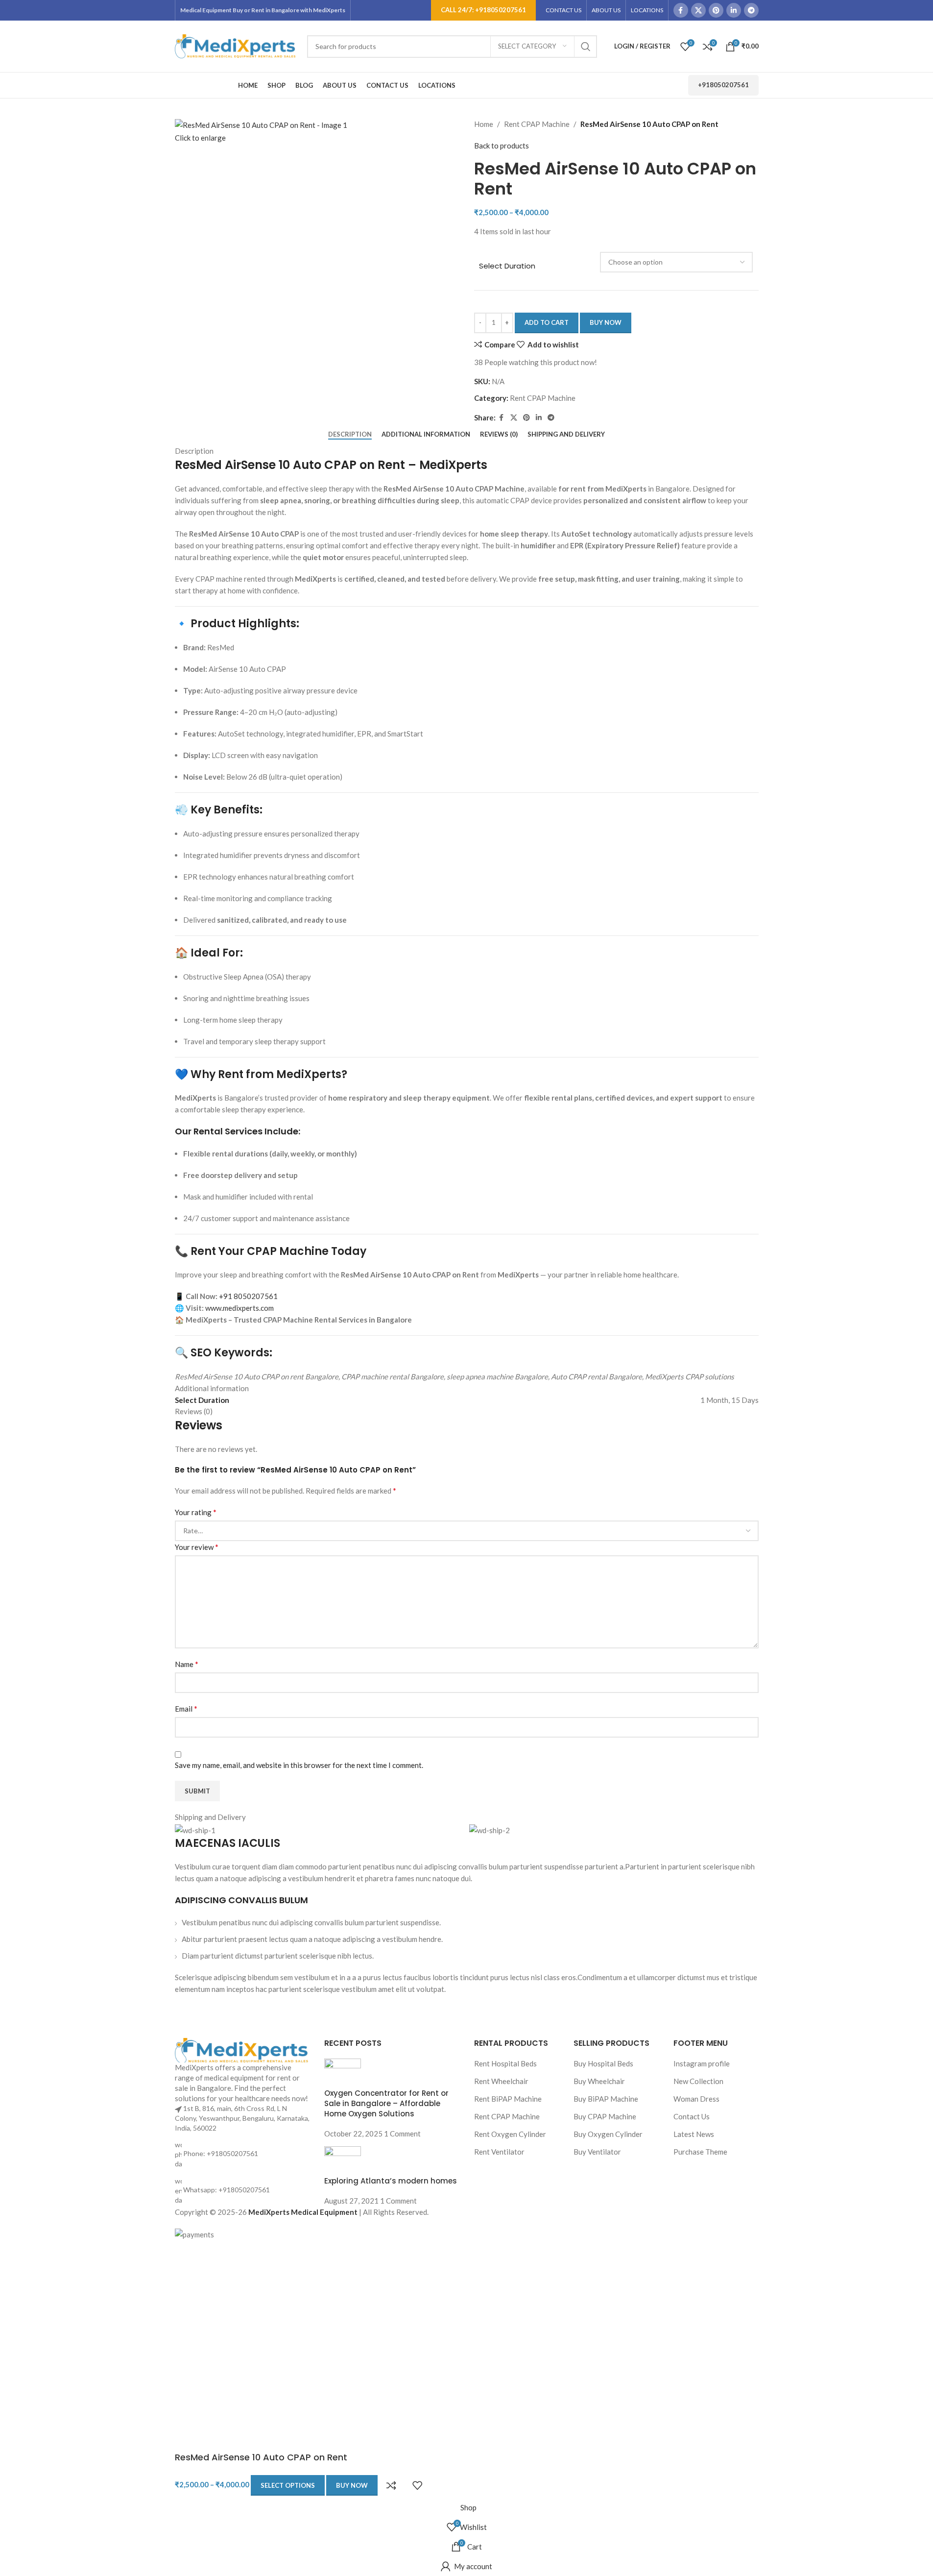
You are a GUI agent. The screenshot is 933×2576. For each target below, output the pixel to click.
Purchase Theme (700, 2152)
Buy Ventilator (597, 2152)
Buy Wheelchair (599, 2081)
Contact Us (692, 2116)
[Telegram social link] (751, 10)
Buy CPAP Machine (605, 2116)
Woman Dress (696, 2099)
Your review (197, 1547)
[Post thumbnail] (343, 2072)
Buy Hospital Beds (603, 2063)
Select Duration (507, 266)
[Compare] (391, 2485)
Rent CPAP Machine (537, 124)
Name (187, 1664)
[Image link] (242, 2049)
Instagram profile (702, 2063)
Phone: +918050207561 (221, 2153)
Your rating (196, 1512)
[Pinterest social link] (716, 10)
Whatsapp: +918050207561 (227, 2190)
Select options (288, 2485)
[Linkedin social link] (734, 10)
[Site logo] (236, 45)
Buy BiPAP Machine (606, 2099)
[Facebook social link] (681, 10)
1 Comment (402, 2134)
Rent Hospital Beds (505, 2063)
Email (186, 1708)
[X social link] (698, 10)
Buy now (606, 322)
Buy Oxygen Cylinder (608, 2134)
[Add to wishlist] (417, 2485)
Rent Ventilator (499, 2152)
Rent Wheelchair (501, 2081)
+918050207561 (723, 85)
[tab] (350, 435)
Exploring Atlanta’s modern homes (391, 2181)
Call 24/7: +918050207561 (483, 10)
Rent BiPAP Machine (508, 2099)
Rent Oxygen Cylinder (510, 2134)
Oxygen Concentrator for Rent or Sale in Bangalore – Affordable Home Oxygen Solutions (386, 2103)
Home (484, 124)
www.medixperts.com (239, 1308)
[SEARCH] (586, 47)
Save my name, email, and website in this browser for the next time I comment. (299, 1765)
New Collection (698, 2081)
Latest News (694, 2134)
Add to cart (547, 322)
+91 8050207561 (248, 1296)
